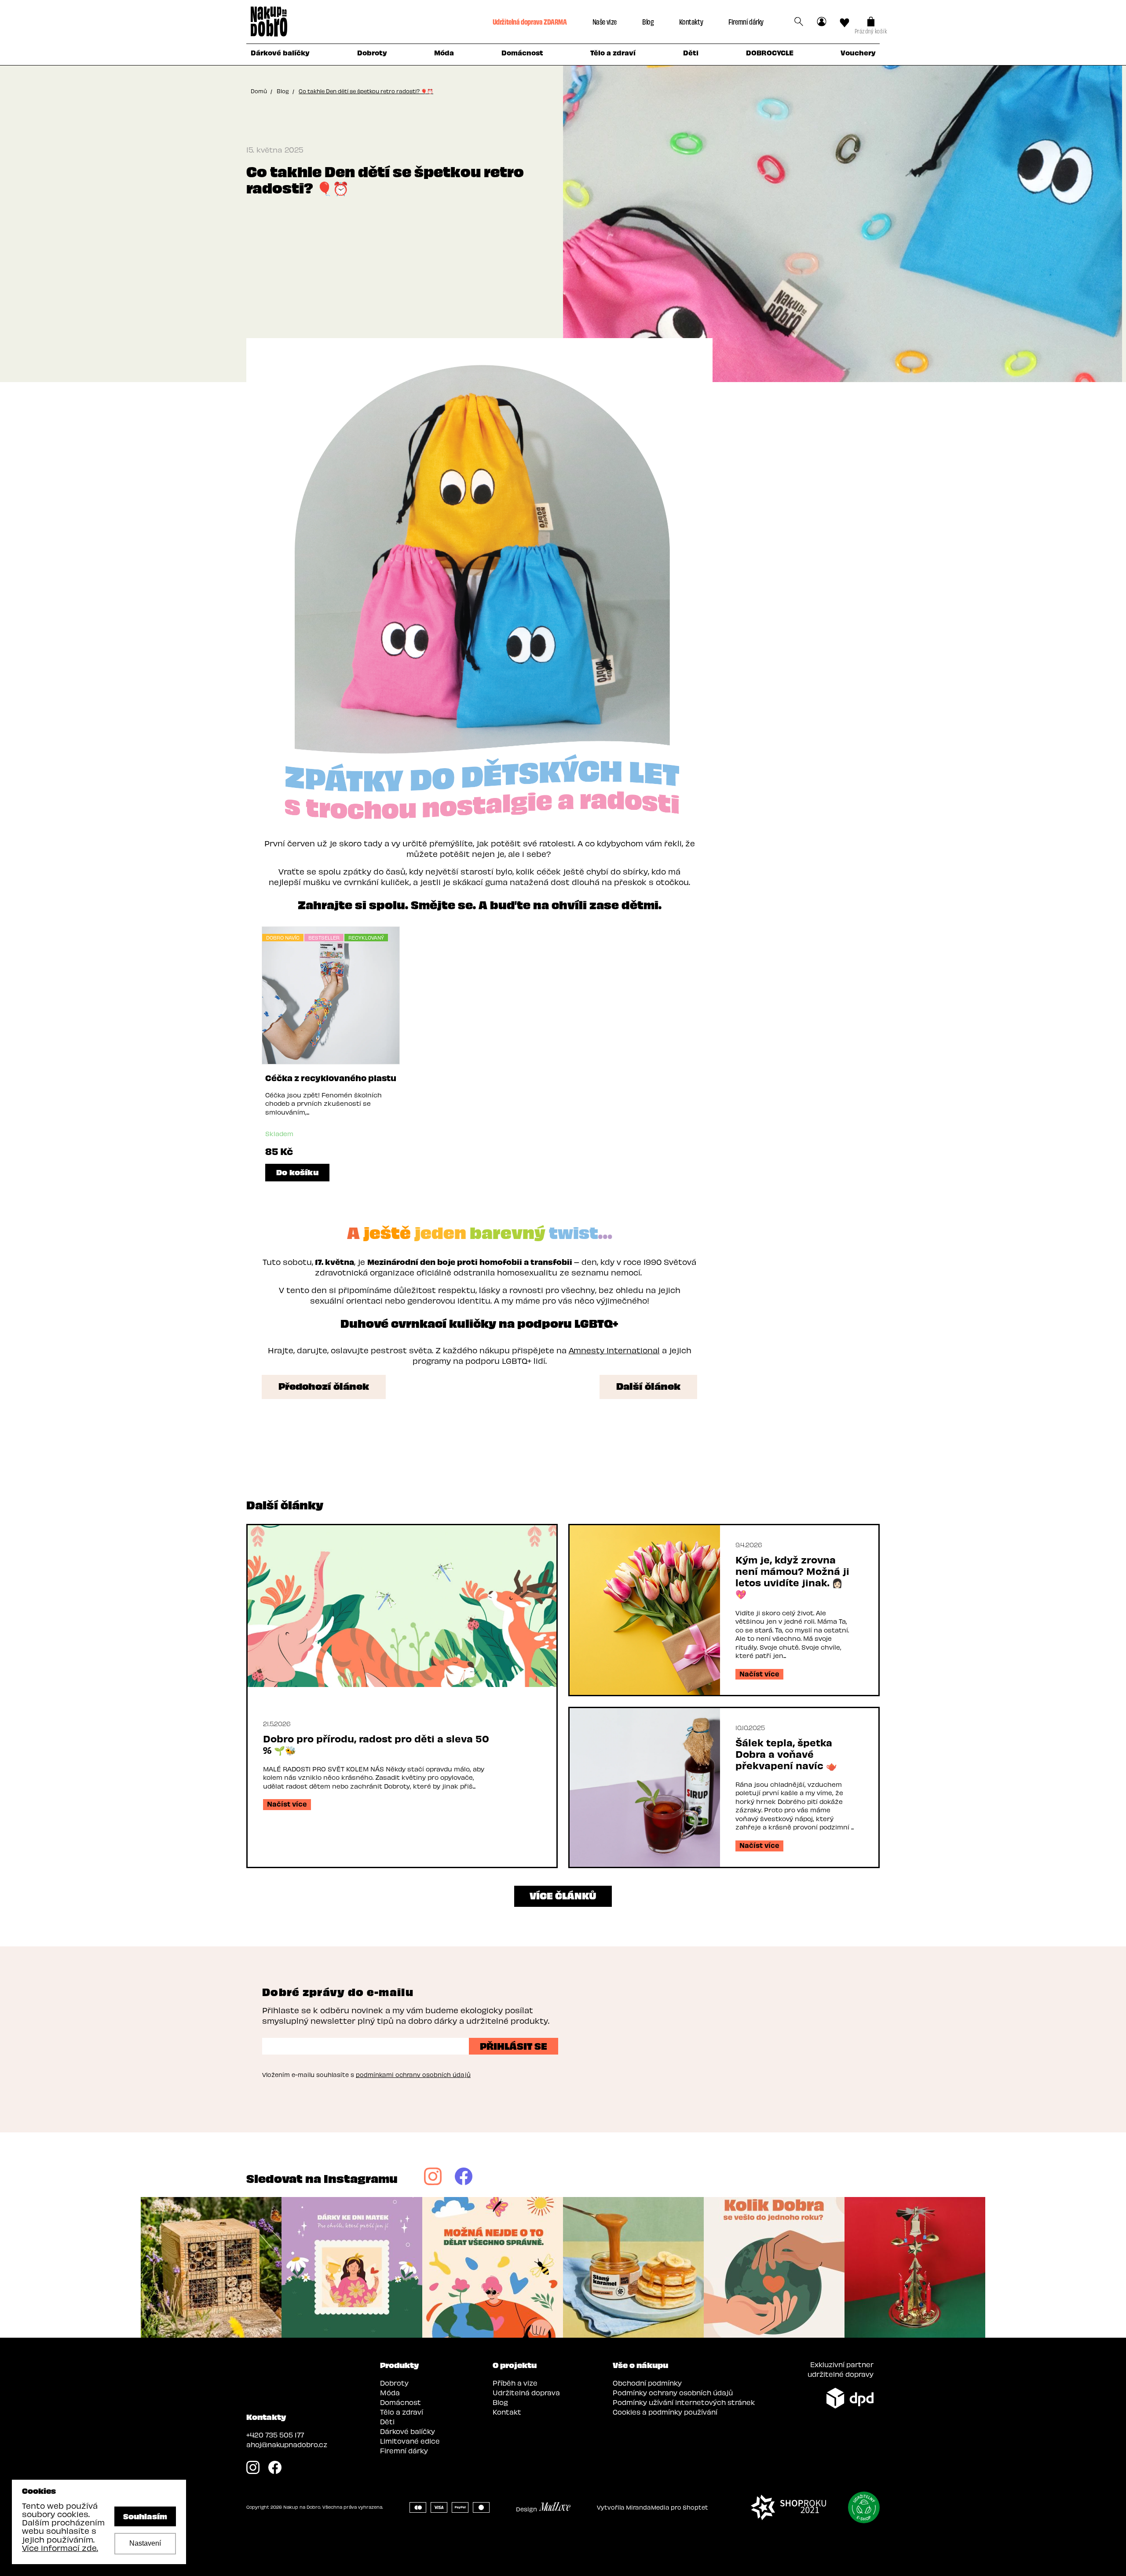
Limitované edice (410, 2441)
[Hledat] (799, 22)
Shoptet (695, 2507)
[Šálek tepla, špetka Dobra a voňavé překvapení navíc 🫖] (645, 1787)
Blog (648, 21)
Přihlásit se (514, 2045)
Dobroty (394, 2383)
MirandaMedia (648, 2507)
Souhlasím (145, 2516)
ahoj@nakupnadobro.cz (287, 2444)
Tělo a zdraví (402, 2412)
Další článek (648, 1385)
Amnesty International (614, 1350)
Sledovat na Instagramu (322, 2178)
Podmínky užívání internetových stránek (684, 2402)
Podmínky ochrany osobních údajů (673, 2392)
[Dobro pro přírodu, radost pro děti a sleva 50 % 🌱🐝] (402, 1606)
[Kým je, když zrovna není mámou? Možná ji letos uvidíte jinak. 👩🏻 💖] (645, 1610)
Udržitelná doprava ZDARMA (530, 21)
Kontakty (691, 21)
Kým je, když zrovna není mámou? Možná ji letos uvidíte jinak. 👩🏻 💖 (792, 1577)
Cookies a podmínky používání (665, 2412)
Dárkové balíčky (408, 2431)
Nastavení (145, 2543)
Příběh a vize (515, 2383)
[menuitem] (280, 55)
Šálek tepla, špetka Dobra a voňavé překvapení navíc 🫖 (786, 1754)
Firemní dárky (746, 21)
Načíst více (287, 1804)
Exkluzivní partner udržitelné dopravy (841, 2369)
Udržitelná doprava (526, 2392)
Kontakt (507, 2412)
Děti (387, 2421)
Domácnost (400, 2402)
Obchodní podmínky (647, 2383)
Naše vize (605, 21)
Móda (390, 2392)
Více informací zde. (60, 2548)
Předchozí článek (324, 1385)
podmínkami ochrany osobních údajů (413, 2075)
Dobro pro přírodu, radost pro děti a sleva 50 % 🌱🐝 (376, 1744)
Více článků (563, 1895)
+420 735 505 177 (275, 2435)
